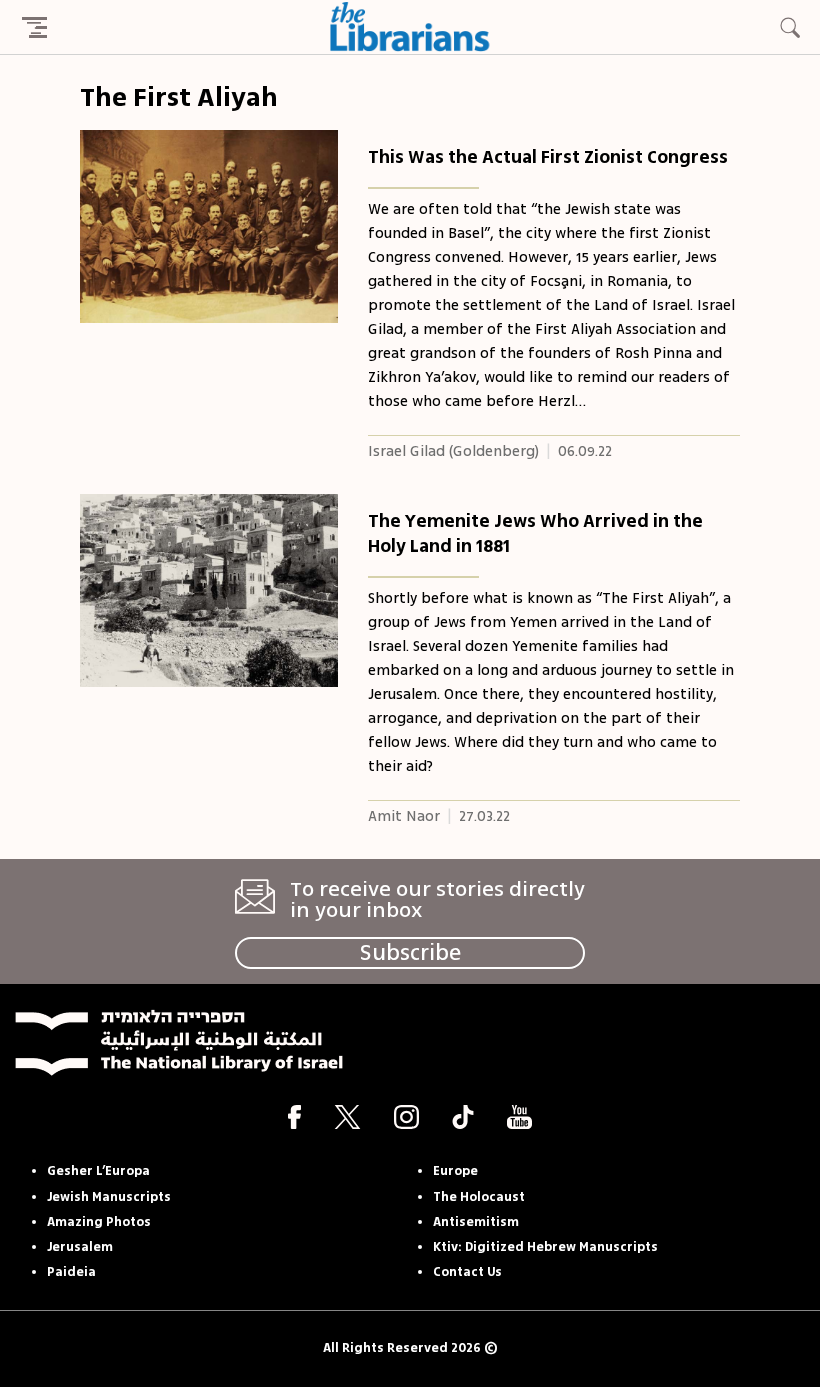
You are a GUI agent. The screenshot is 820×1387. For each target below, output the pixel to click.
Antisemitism (476, 1222)
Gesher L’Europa (98, 1171)
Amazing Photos (99, 1222)
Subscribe (410, 953)
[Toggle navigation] (34, 27)
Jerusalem (80, 1247)
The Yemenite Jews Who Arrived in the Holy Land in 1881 (535, 533)
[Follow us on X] (347, 1116)
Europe (455, 1171)
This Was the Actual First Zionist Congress (548, 157)
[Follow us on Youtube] (519, 1116)
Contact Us (467, 1272)
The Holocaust (479, 1197)
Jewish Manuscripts (109, 1197)
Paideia (71, 1272)
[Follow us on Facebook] (294, 1116)
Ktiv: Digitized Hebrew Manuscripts (545, 1247)
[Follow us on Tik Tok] (463, 1116)
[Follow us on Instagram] (406, 1116)
